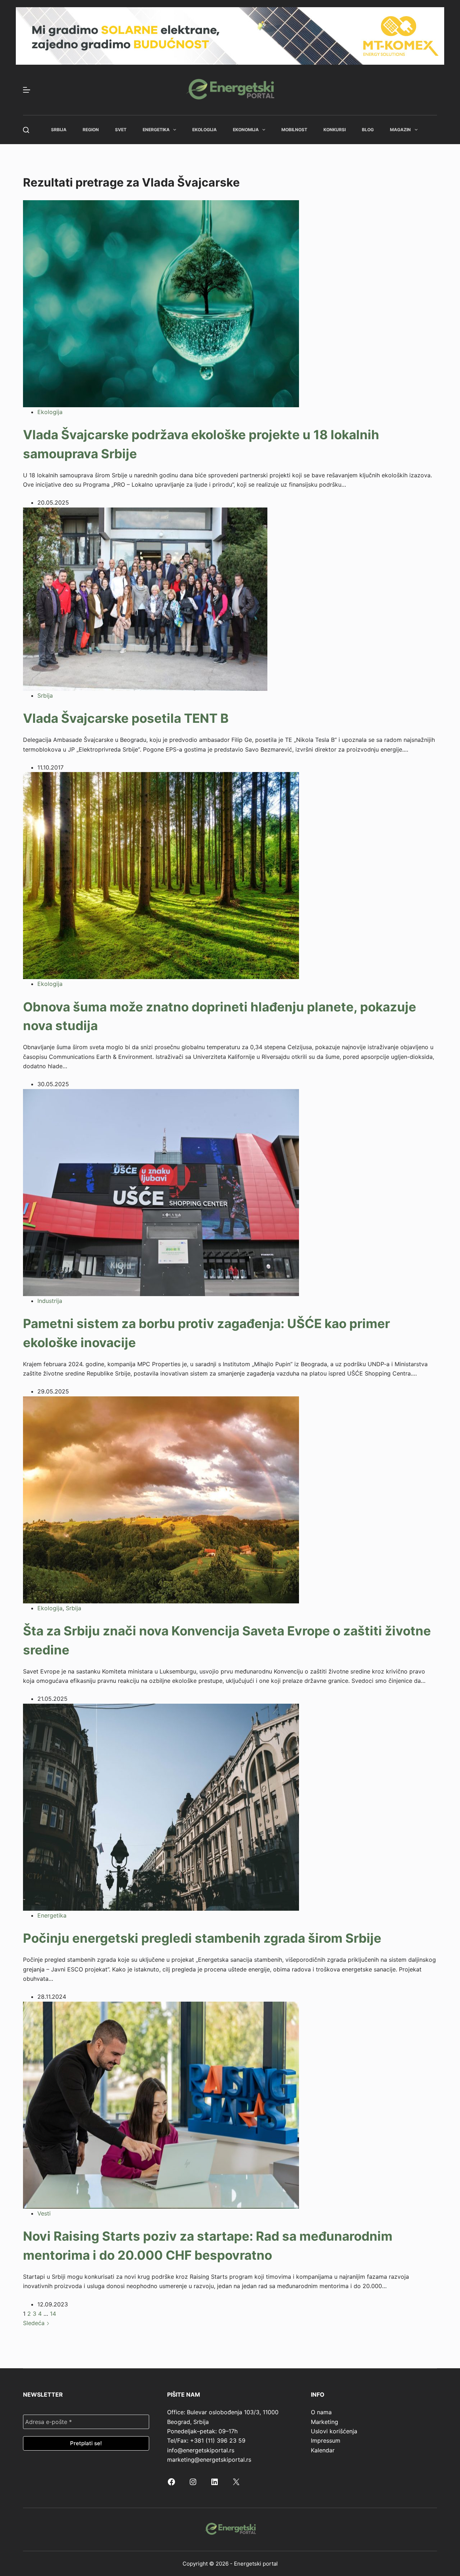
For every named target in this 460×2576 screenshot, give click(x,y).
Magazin (400, 130)
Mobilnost (294, 130)
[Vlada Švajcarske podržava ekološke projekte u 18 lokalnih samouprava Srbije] (161, 303)
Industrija (50, 1301)
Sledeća (35, 2323)
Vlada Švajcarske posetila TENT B (126, 718)
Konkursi (335, 130)
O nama (321, 2412)
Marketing (325, 2422)
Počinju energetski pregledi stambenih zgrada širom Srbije (202, 1938)
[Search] (26, 130)
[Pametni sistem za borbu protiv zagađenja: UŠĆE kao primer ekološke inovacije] (161, 1192)
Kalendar (323, 2450)
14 (53, 2314)
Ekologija (204, 130)
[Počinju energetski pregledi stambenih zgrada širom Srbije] (161, 1806)
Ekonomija (246, 130)
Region (91, 130)
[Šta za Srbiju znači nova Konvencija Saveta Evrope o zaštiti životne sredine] (161, 1499)
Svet (121, 130)
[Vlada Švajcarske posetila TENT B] (145, 598)
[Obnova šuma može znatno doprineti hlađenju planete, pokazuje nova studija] (161, 875)
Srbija (59, 130)
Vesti (44, 2213)
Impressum (326, 2440)
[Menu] (27, 90)
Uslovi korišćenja (334, 2431)
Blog (368, 130)
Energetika (156, 130)
